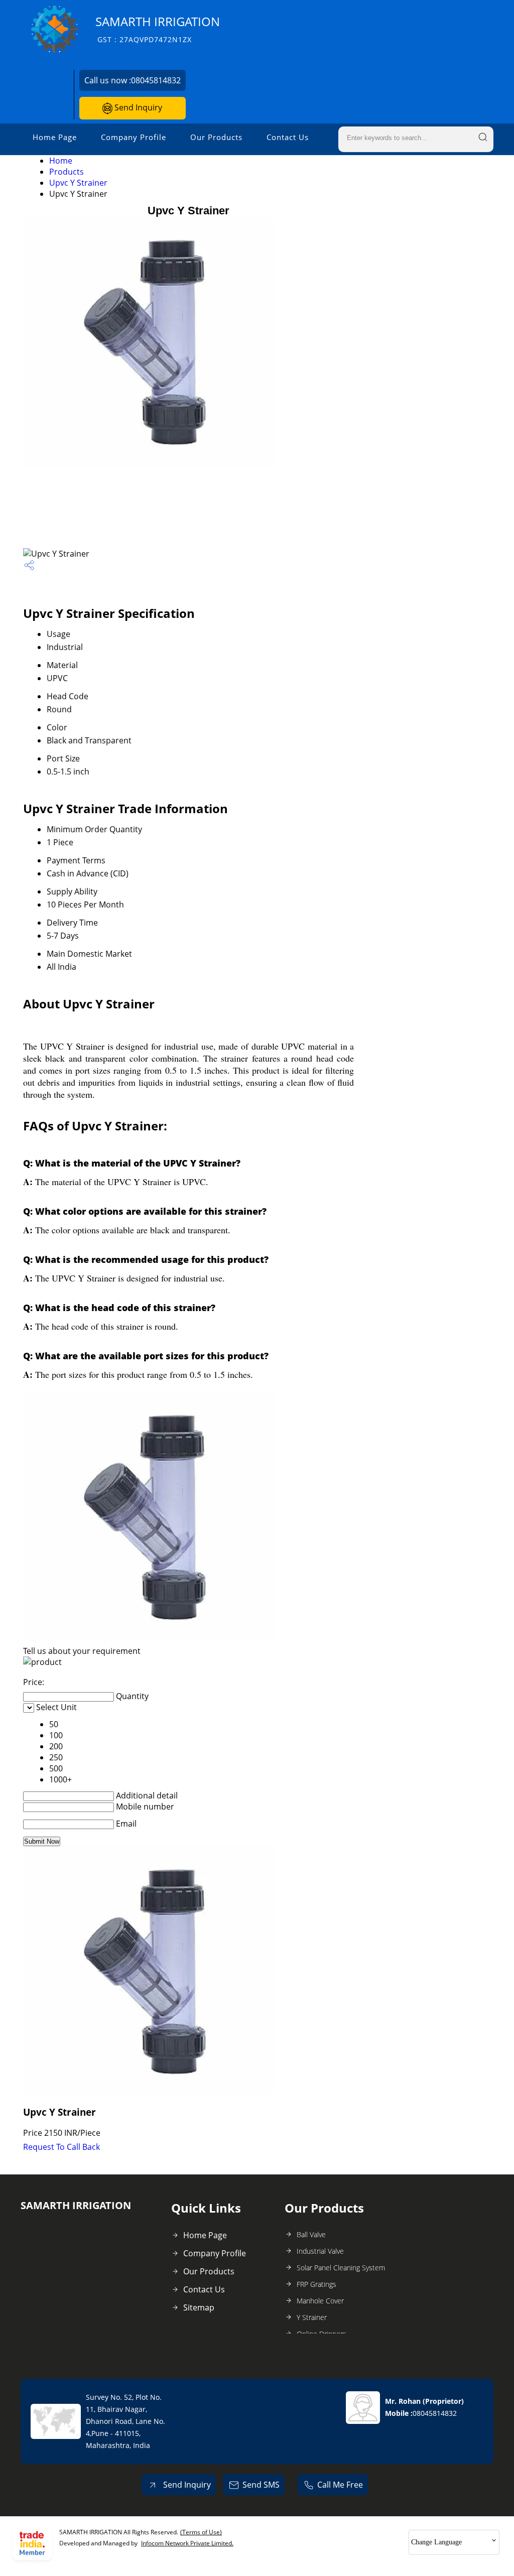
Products (67, 172)
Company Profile (134, 137)
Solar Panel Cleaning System (341, 2268)
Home (61, 161)
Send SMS (261, 2485)
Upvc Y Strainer (78, 183)
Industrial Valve (320, 2251)
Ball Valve (311, 2234)
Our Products (216, 137)
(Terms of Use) (201, 2532)
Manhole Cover (320, 2301)
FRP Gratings (316, 2284)
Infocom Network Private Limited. (187, 2543)
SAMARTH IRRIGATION (158, 29)
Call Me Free (340, 2485)
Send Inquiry (137, 107)
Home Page (55, 137)
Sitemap (199, 2307)
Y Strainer (312, 2317)
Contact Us (288, 137)
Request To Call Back (61, 2147)
